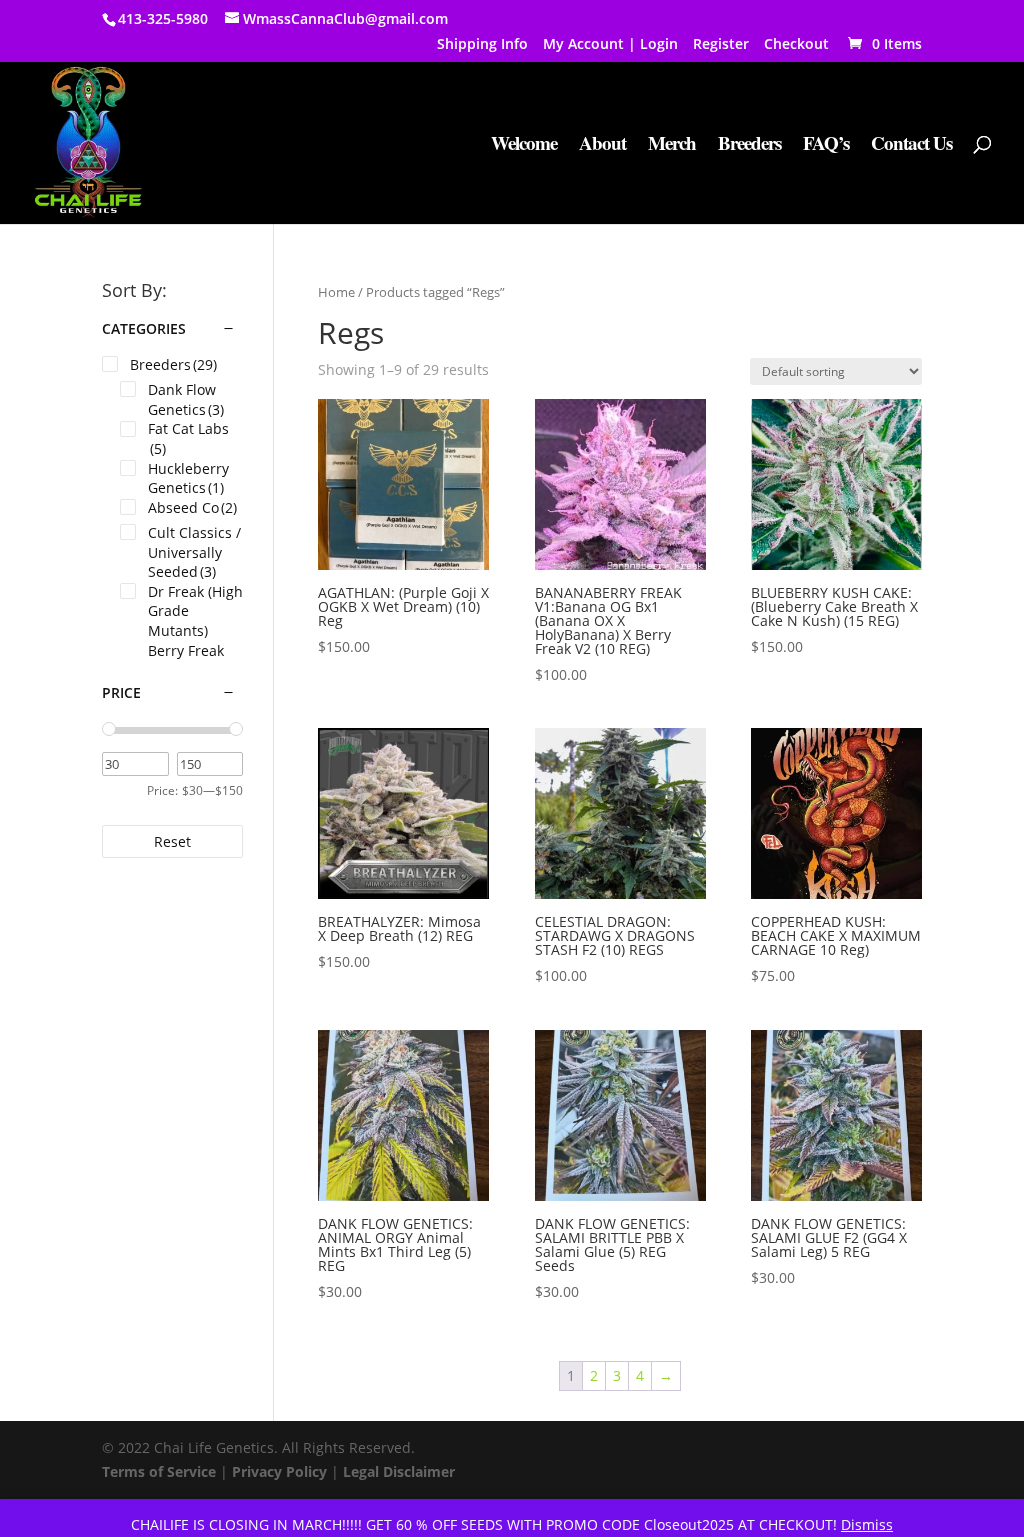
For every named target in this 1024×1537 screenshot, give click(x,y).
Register (721, 45)
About (602, 146)
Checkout (796, 45)
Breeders (749, 146)
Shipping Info (482, 45)
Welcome (524, 146)
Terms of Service (159, 1471)
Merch (672, 146)
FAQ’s (826, 146)
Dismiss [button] (867, 1524)
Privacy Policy (279, 1471)
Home (336, 292)
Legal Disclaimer (399, 1471)
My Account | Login (610, 45)
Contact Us (911, 146)
